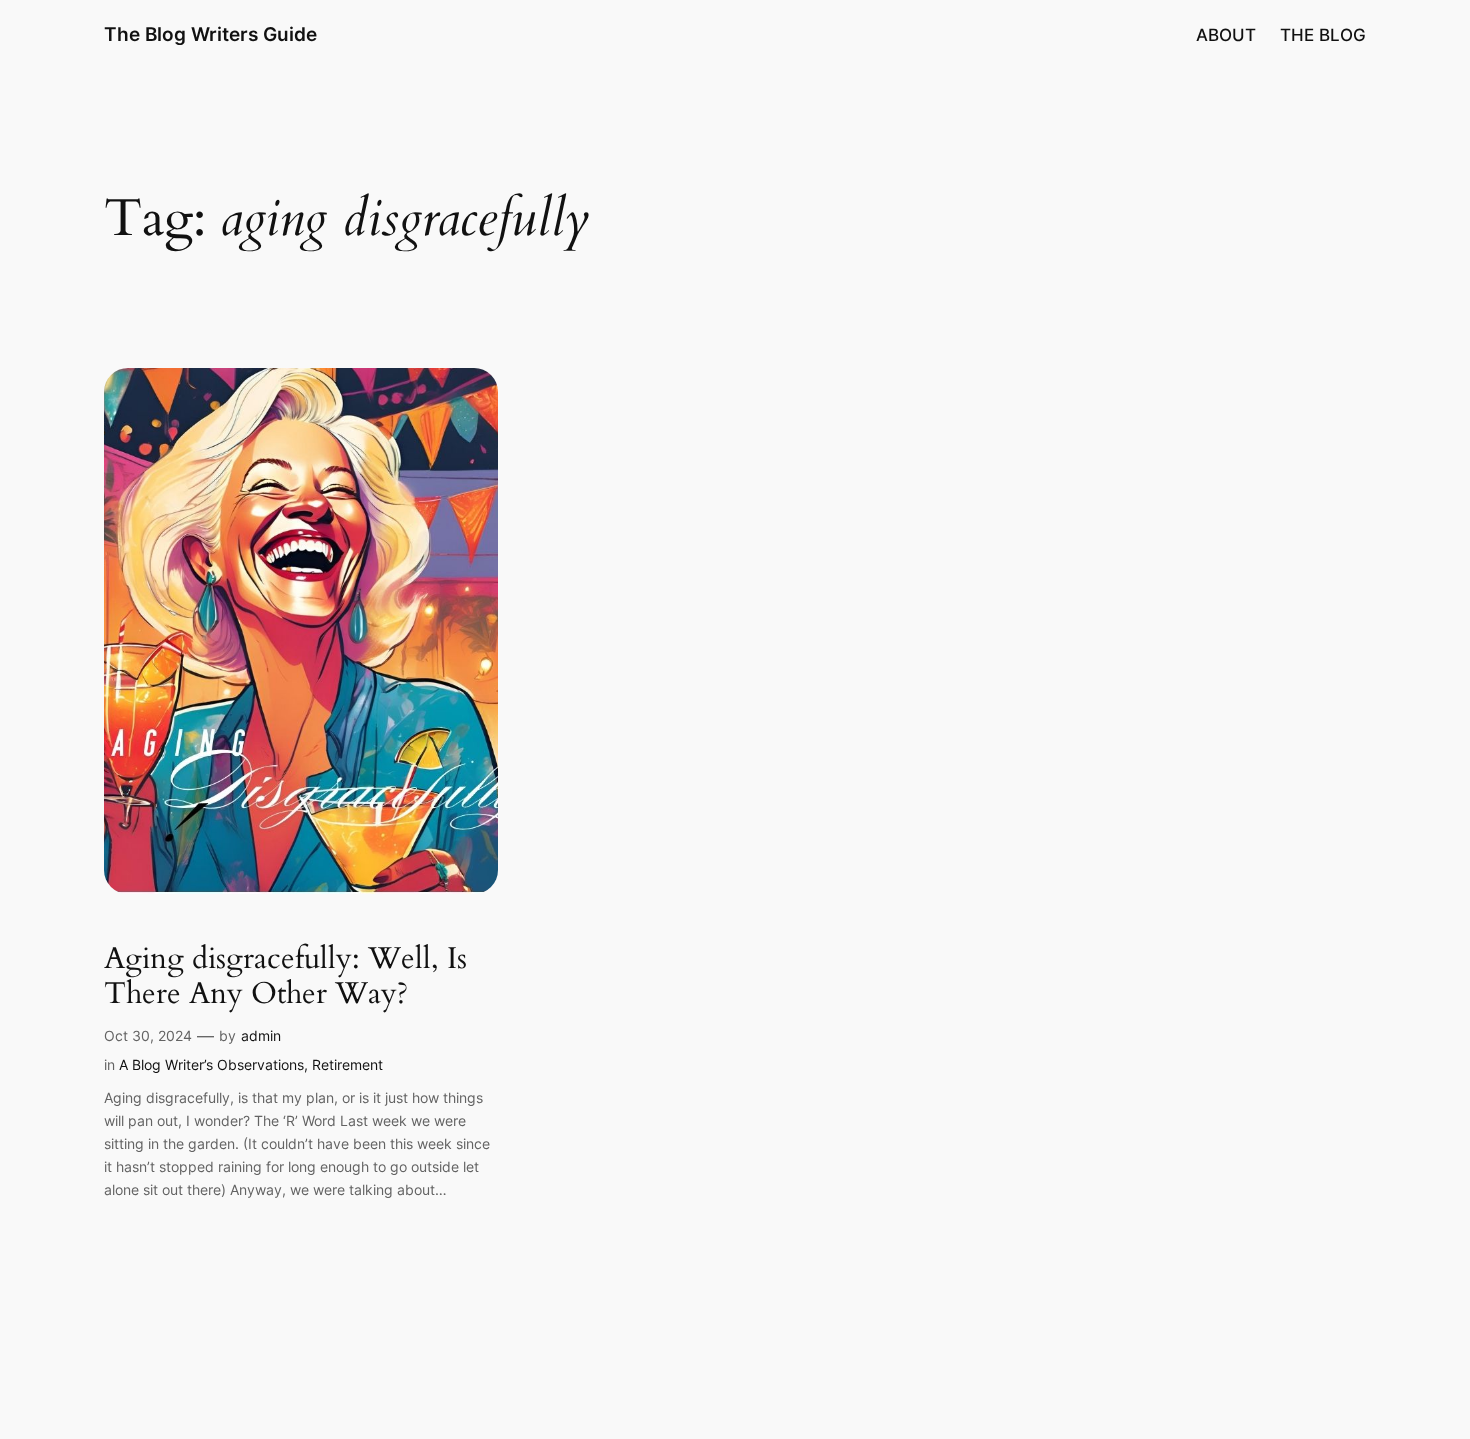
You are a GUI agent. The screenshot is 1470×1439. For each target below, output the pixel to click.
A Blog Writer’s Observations (211, 1064)
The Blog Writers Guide (210, 34)
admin (261, 1035)
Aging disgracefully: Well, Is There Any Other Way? (285, 977)
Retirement (347, 1064)
